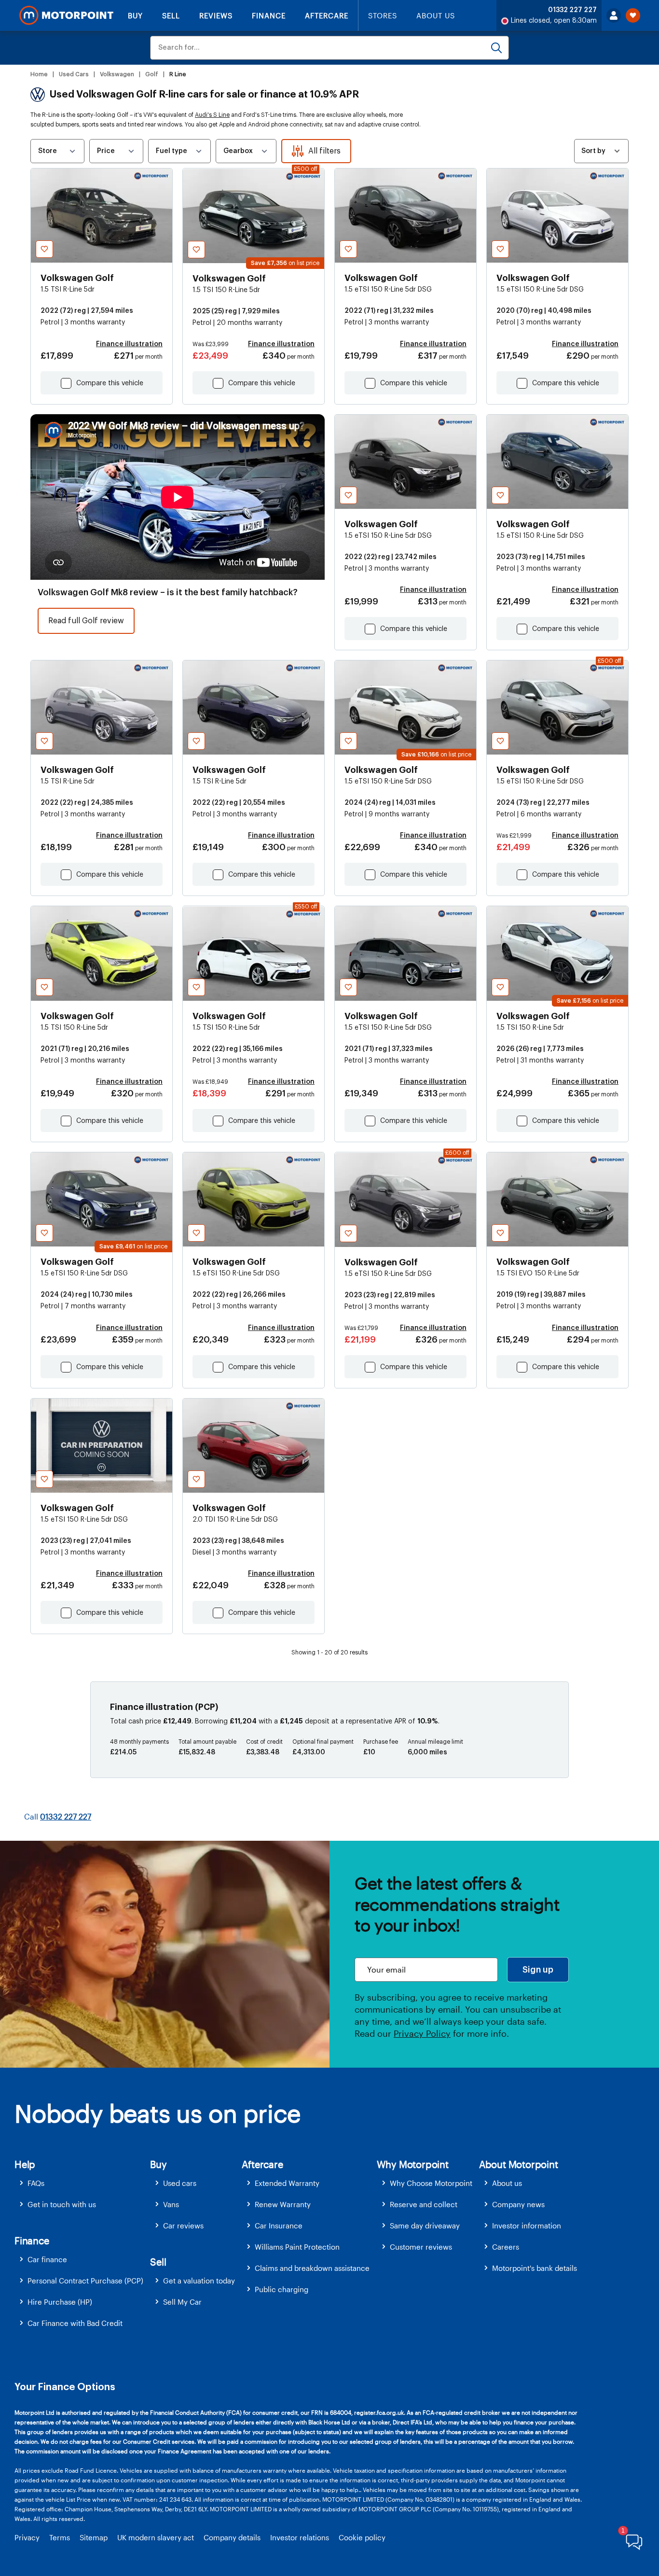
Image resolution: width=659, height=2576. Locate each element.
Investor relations (300, 2537)
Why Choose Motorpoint (431, 2183)
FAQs (36, 2183)
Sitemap (94, 2537)
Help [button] (25, 2164)
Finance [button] (32, 2240)
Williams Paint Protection (297, 2247)
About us (507, 2183)
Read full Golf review (86, 621)
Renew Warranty (283, 2204)
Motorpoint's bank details (535, 2268)
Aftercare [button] (262, 2164)
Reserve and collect (424, 2204)
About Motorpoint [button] (519, 2164)
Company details (232, 2537)
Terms (60, 2537)
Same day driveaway (425, 2226)
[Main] (66, 15)
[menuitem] (82, 2183)
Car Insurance (279, 2226)
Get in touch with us (62, 2204)
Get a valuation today (199, 2281)
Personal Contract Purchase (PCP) (85, 2281)
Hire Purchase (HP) (60, 2302)
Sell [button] (158, 2262)
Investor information (527, 2226)
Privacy (27, 2537)
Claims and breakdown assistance (312, 2268)
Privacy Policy (422, 2033)
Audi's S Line (212, 115)
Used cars (180, 2183)
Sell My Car (182, 2302)
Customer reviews (421, 2247)
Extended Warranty (287, 2183)
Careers (506, 2247)
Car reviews (183, 2226)
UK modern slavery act (156, 2537)
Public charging (281, 2289)
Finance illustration (129, 344)
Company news (518, 2204)
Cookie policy (362, 2537)
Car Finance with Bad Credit (75, 2323)
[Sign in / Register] (614, 15)
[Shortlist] (633, 15)
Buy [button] (158, 2164)
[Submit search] (496, 48)
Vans (171, 2204)
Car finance (47, 2259)
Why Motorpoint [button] (413, 2164)
